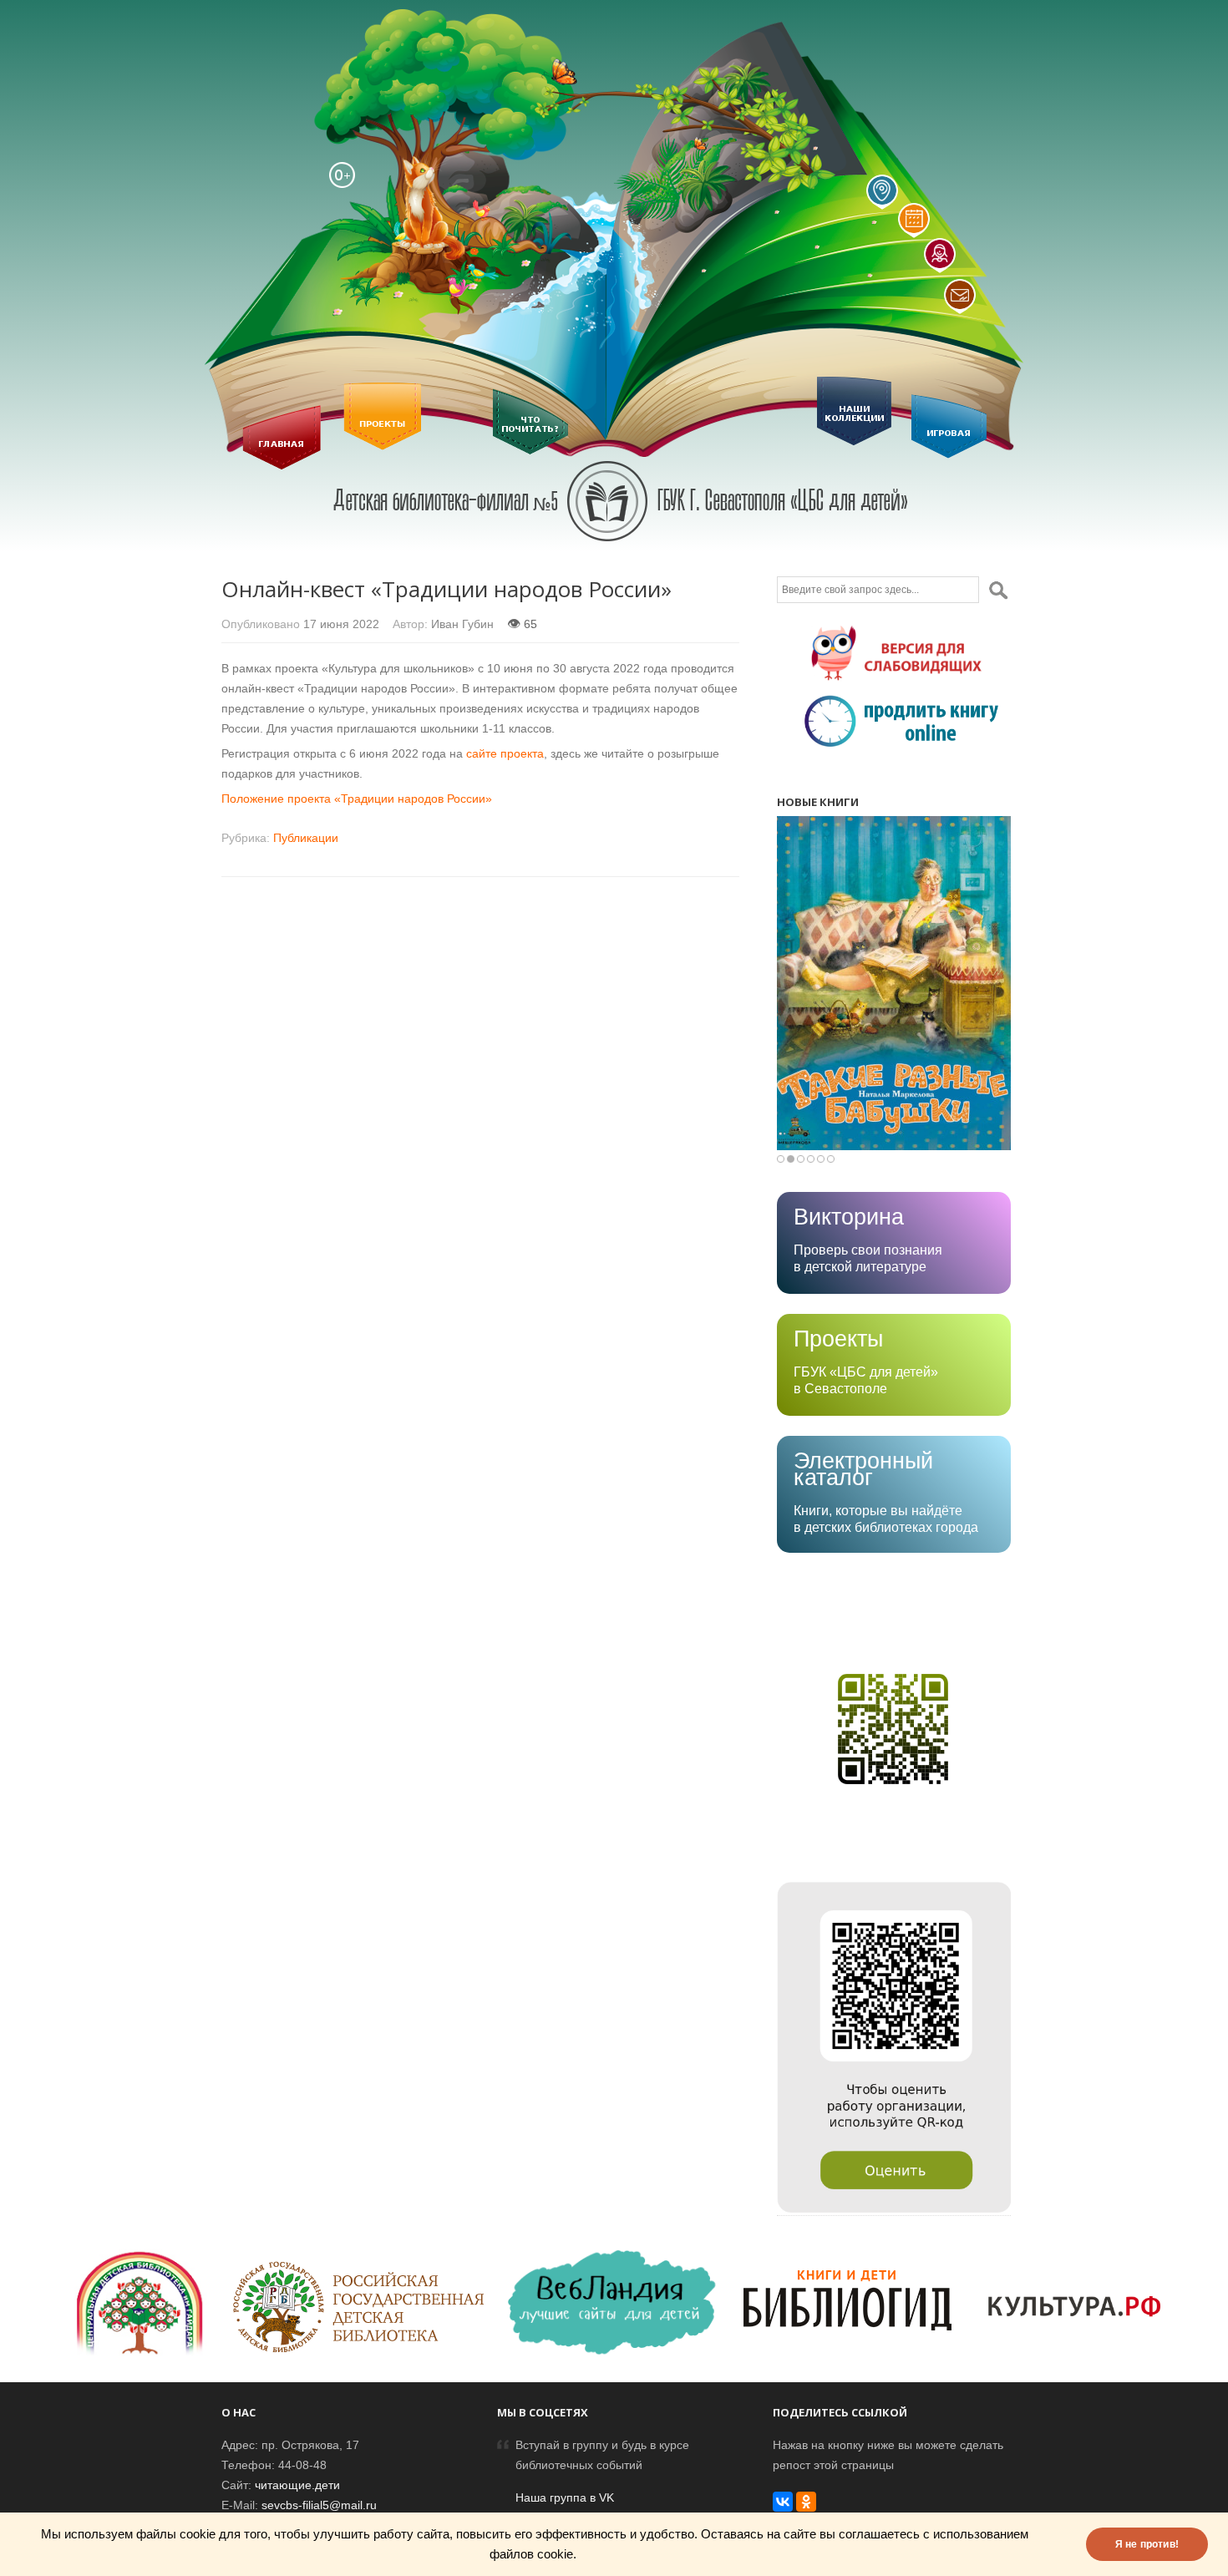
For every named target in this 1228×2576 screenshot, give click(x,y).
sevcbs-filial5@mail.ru (319, 2505)
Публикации (306, 838)
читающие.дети (297, 2485)
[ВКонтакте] (783, 2502)
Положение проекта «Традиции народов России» (357, 799)
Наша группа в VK (565, 2497)
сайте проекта (505, 753)
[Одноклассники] (806, 2502)
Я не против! (1147, 2544)
